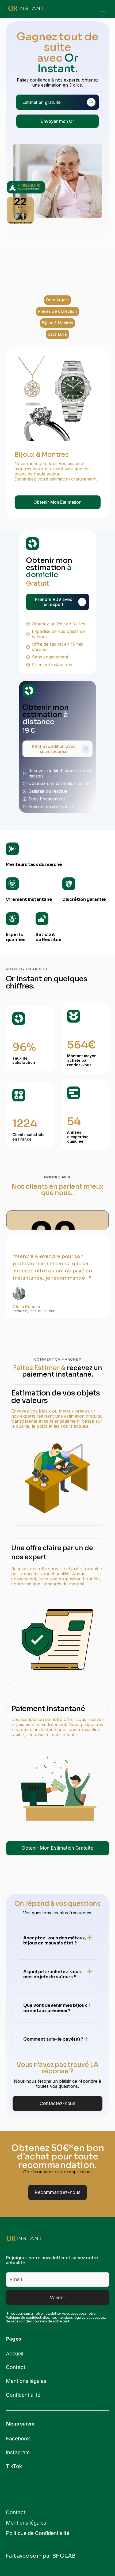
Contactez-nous (57, 2103)
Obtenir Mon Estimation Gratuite (57, 1848)
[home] (26, 9)
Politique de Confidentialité (38, 2533)
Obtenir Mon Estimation (57, 502)
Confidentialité (23, 2395)
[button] (102, 9)
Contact (16, 2367)
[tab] (57, 300)
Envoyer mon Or (57, 121)
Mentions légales (26, 2381)
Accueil (15, 2354)
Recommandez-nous (57, 2192)
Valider (57, 2298)
